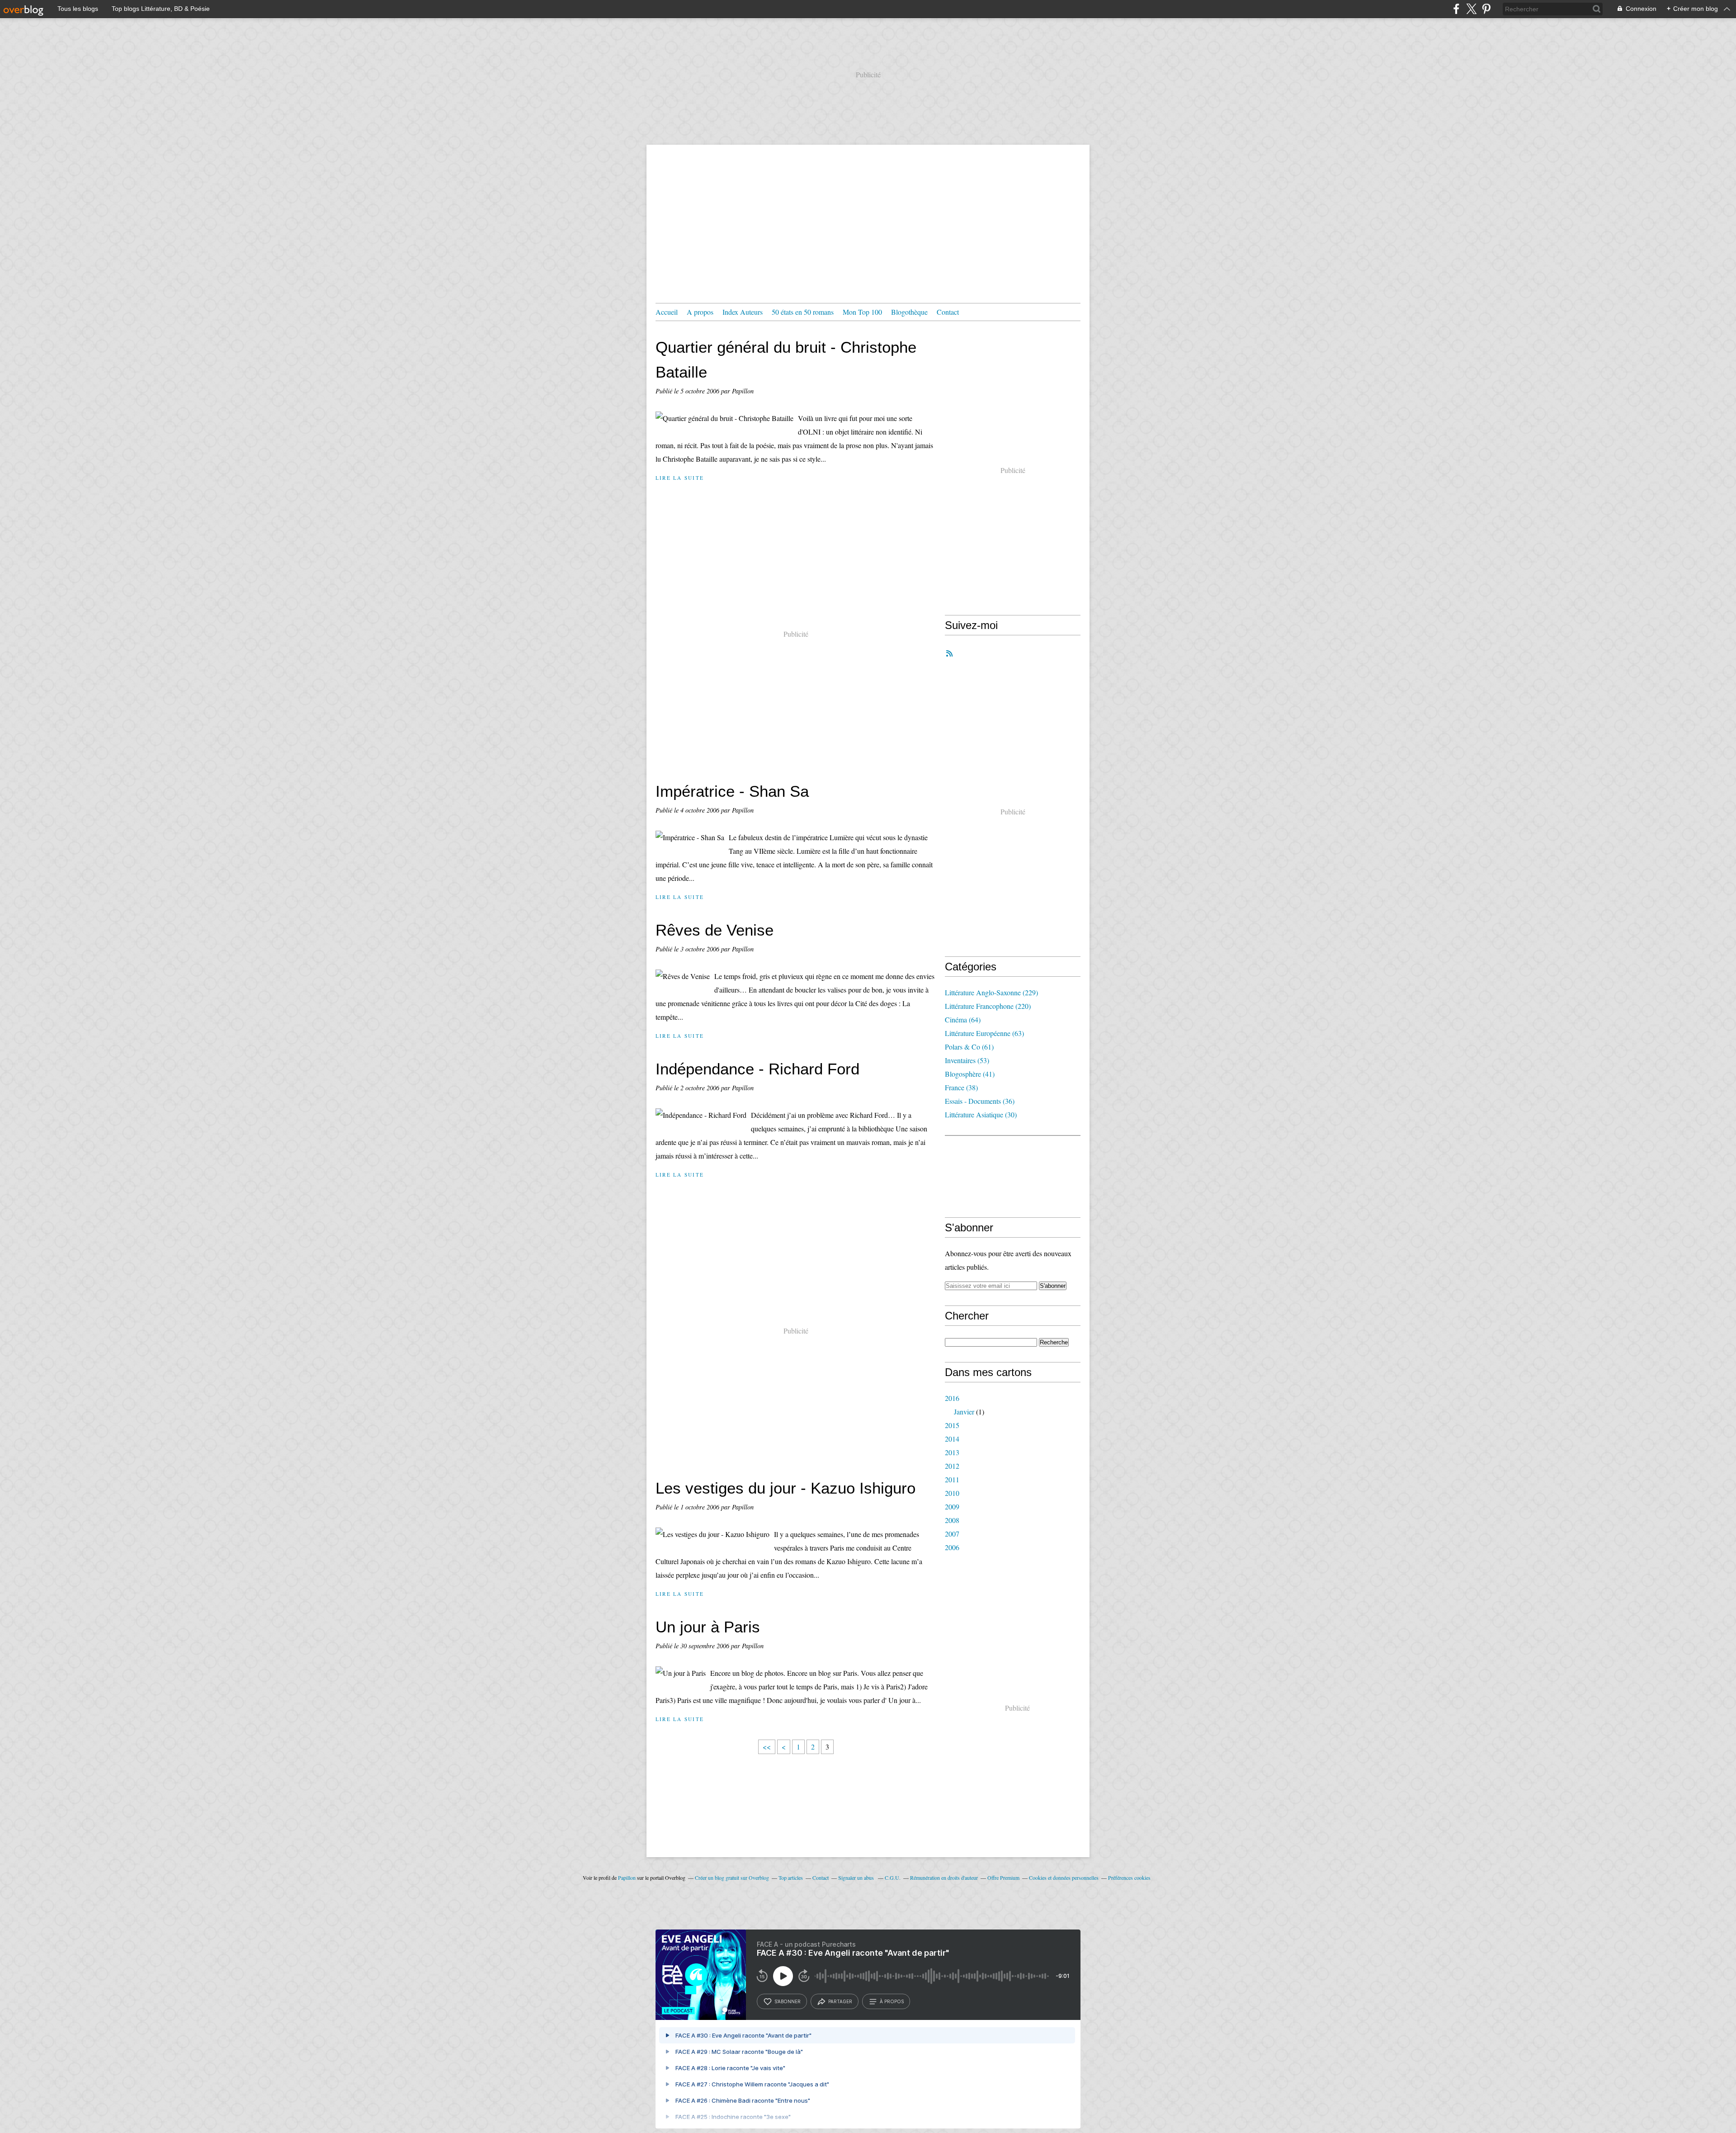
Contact (948, 312)
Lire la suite (680, 478)
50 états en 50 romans (803, 312)
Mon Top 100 (862, 312)
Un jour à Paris (708, 1627)
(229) (991, 992)
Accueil (667, 312)
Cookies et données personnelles (1064, 1878)
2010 (952, 1493)
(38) (961, 1087)
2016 (952, 1398)
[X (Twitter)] (1471, 9)
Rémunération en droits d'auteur (944, 1878)
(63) (984, 1033)
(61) (969, 1047)
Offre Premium (1003, 1878)
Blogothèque (909, 312)
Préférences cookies (1129, 1878)
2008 (952, 1520)
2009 (952, 1506)
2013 (952, 1452)
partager (840, 2001)
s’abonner (788, 2001)
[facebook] (1456, 9)
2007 (952, 1534)
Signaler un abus (857, 1878)
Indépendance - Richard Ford (757, 1069)
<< (767, 1747)
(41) (970, 1074)
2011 (952, 1479)
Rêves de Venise (715, 930)
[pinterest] (1486, 9)
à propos (892, 2001)
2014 (952, 1439)
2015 (952, 1425)
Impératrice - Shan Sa (732, 791)
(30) (981, 1114)
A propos (700, 312)
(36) (980, 1101)
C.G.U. (893, 1878)
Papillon (627, 1878)
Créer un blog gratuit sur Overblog (732, 1878)
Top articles (791, 1878)
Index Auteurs (743, 312)
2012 (952, 1466)
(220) (988, 1006)
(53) (967, 1060)
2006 (952, 1547)
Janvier (964, 1412)
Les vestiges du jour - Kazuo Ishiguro (785, 1488)
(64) (963, 1019)
